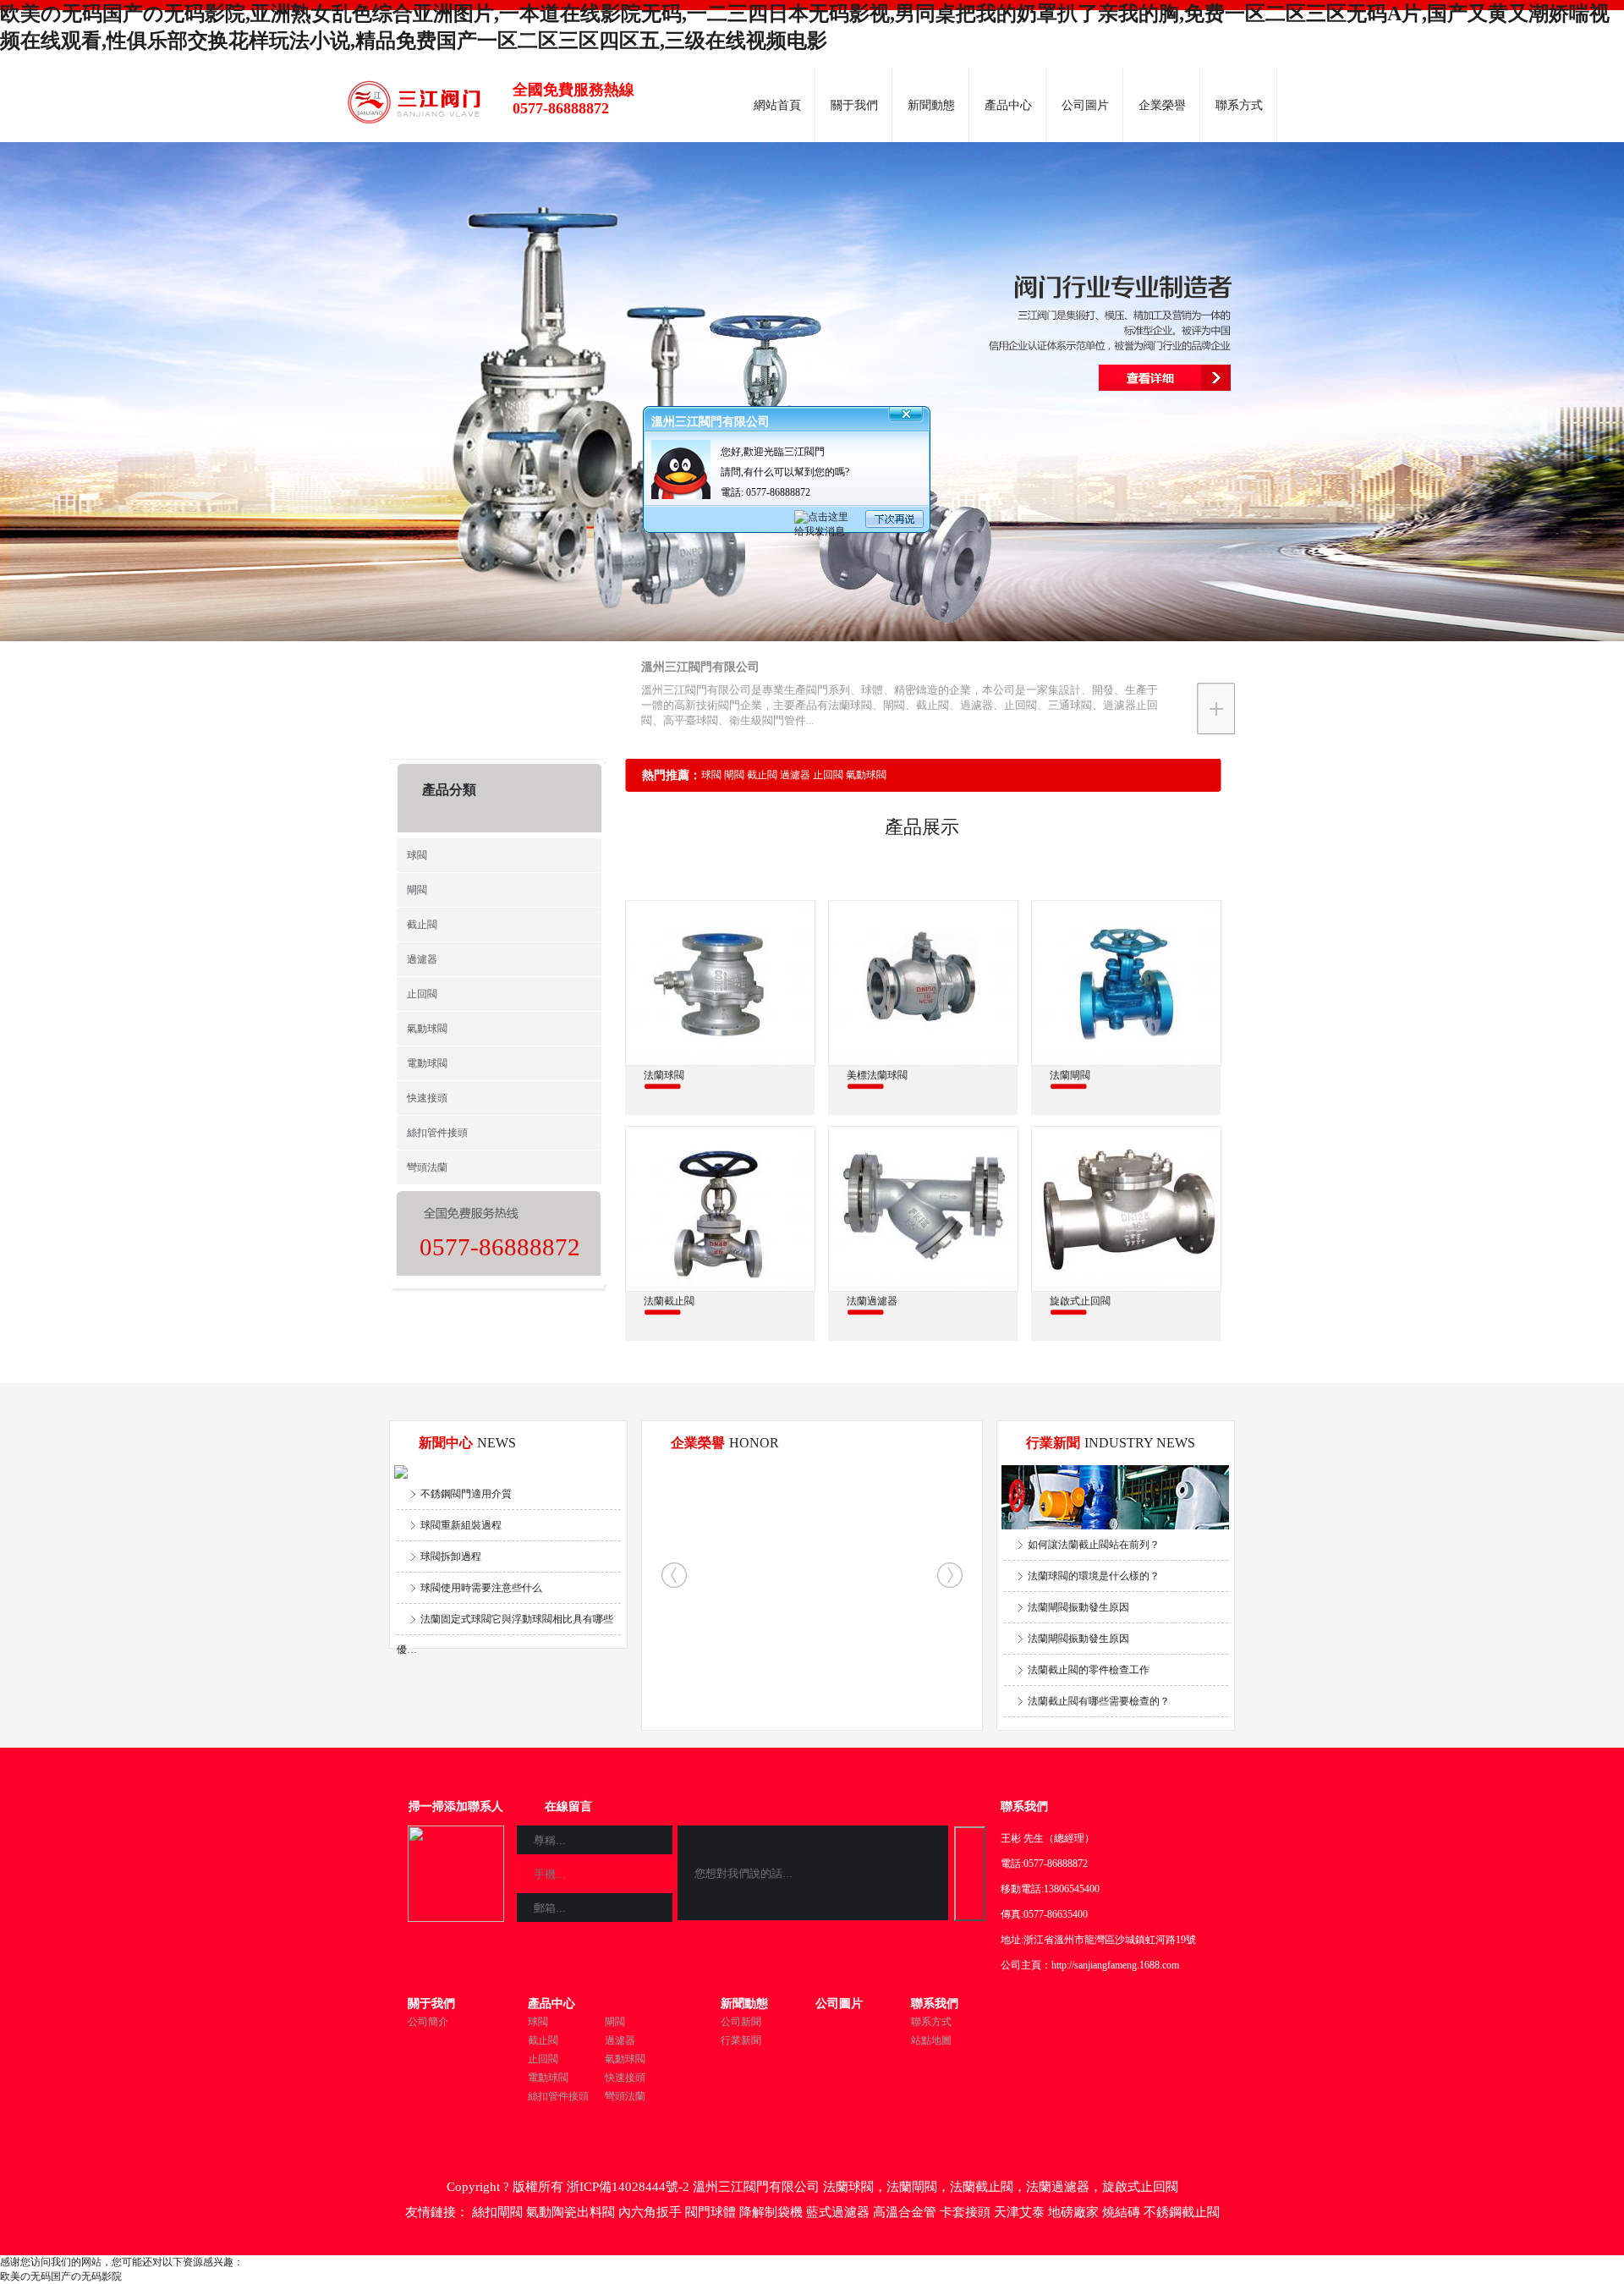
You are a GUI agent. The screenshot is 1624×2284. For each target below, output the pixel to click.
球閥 (417, 855)
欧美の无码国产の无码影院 (61, 2276)
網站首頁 (777, 105)
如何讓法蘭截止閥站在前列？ (1094, 1545)
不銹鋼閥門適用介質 (466, 1494)
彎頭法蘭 (427, 1167)
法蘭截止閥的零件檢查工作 (1089, 1670)
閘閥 (417, 890)
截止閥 (422, 925)
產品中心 (1008, 105)
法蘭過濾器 (1058, 2187)
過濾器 (422, 959)
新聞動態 (931, 105)
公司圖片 (1085, 105)
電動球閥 (427, 1063)
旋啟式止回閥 (1140, 2187)
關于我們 (854, 105)
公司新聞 (741, 2022)
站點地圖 (931, 2040)
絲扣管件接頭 (437, 1133)
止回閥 (422, 994)
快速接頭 (427, 1098)
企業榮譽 (1162, 105)
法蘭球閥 (848, 2187)
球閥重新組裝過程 (461, 1525)
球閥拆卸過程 (451, 1557)
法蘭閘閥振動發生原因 (1078, 1607)
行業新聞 (741, 2040)
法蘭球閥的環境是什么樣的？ (1094, 1576)
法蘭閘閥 (912, 2187)
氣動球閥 (427, 1029)
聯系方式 (1239, 105)
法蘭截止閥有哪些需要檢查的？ (1099, 1701)
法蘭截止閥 (982, 2187)
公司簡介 (428, 2022)
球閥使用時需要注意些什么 (481, 1588)
